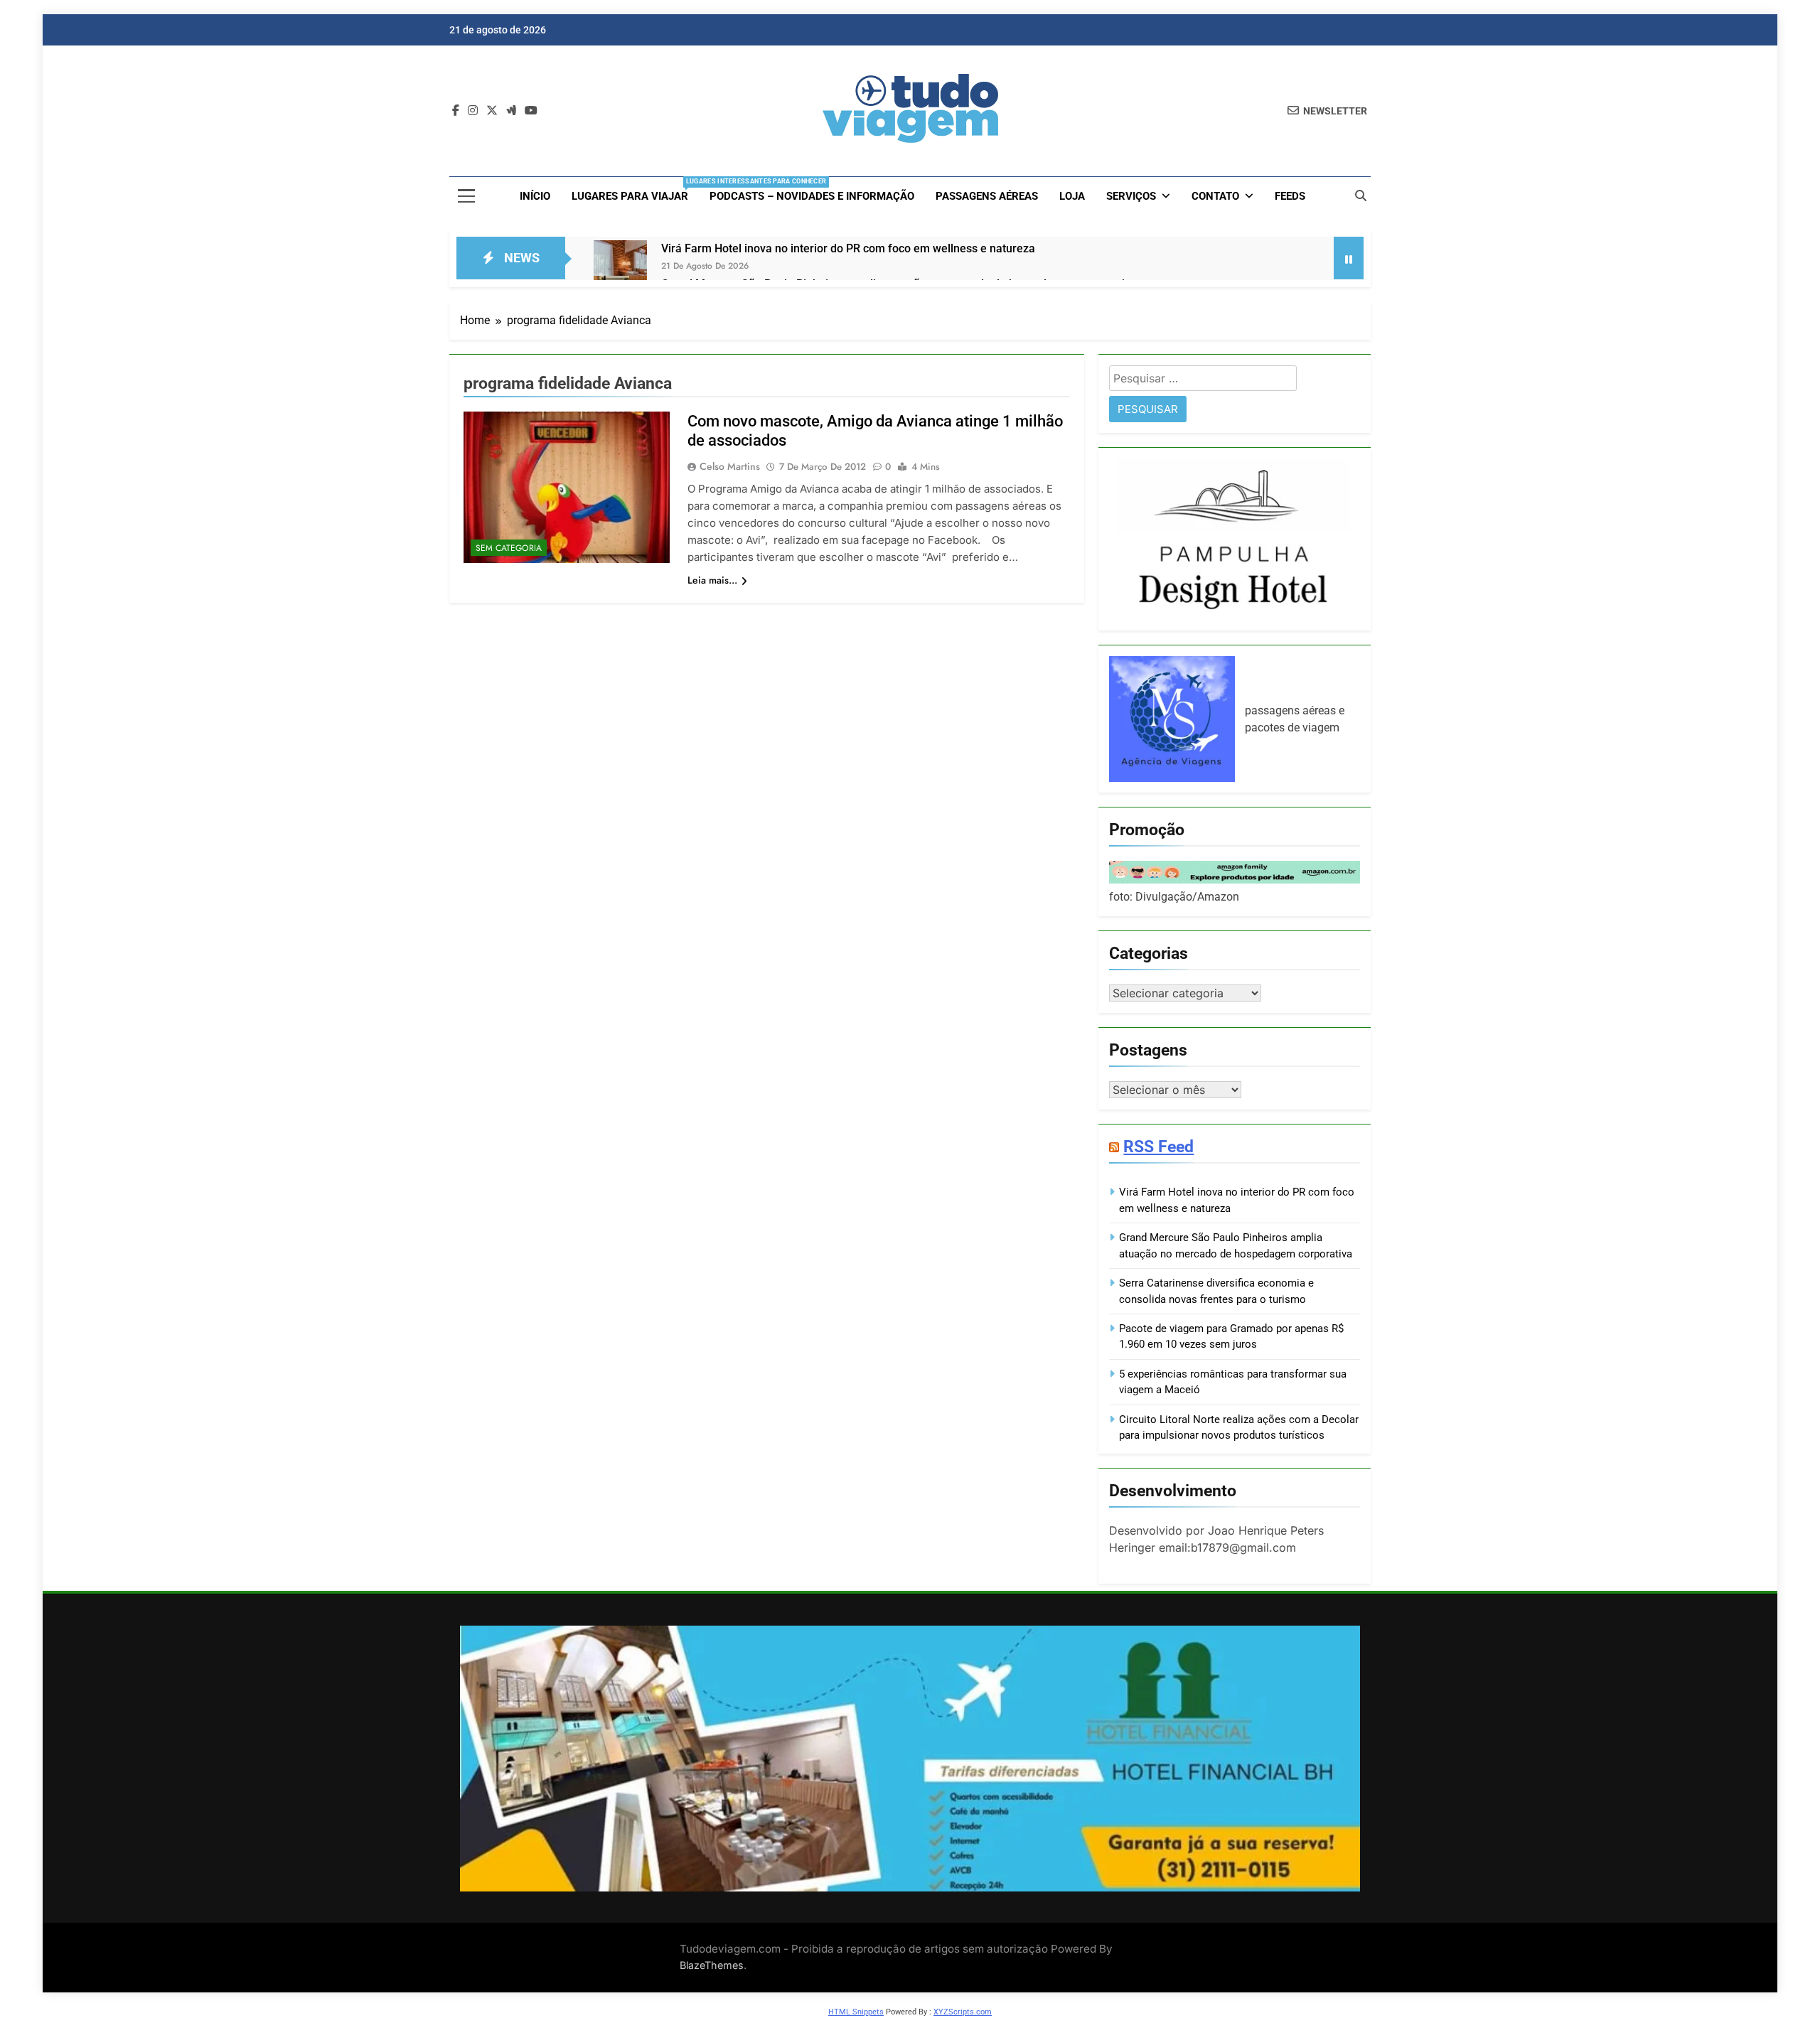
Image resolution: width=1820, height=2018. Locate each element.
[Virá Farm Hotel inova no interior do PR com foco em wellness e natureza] (620, 267)
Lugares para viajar (635, 190)
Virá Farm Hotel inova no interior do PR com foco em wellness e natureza (848, 248)
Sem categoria (509, 548)
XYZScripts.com (963, 2012)
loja (1072, 196)
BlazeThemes (712, 1965)
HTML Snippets (856, 2012)
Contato (1215, 196)
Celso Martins (730, 466)
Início (535, 196)
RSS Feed (1158, 1147)
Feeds (1290, 196)
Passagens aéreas (987, 196)
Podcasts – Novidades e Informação (812, 196)
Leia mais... (712, 580)
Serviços (1131, 196)
